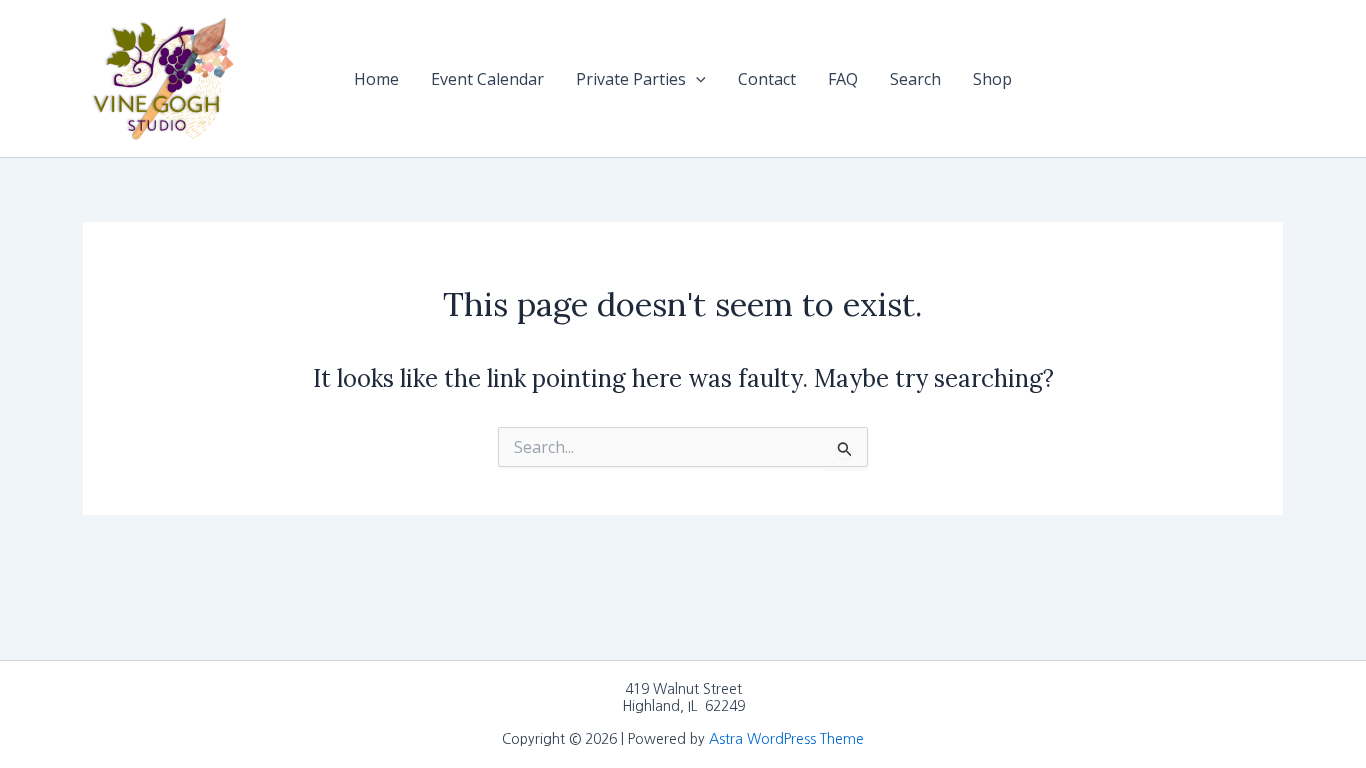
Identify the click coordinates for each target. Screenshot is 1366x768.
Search (915, 79)
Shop (992, 79)
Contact (767, 79)
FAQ (843, 79)
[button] (696, 79)
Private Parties (631, 79)
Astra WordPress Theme (786, 739)
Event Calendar (487, 79)
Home (376, 79)
